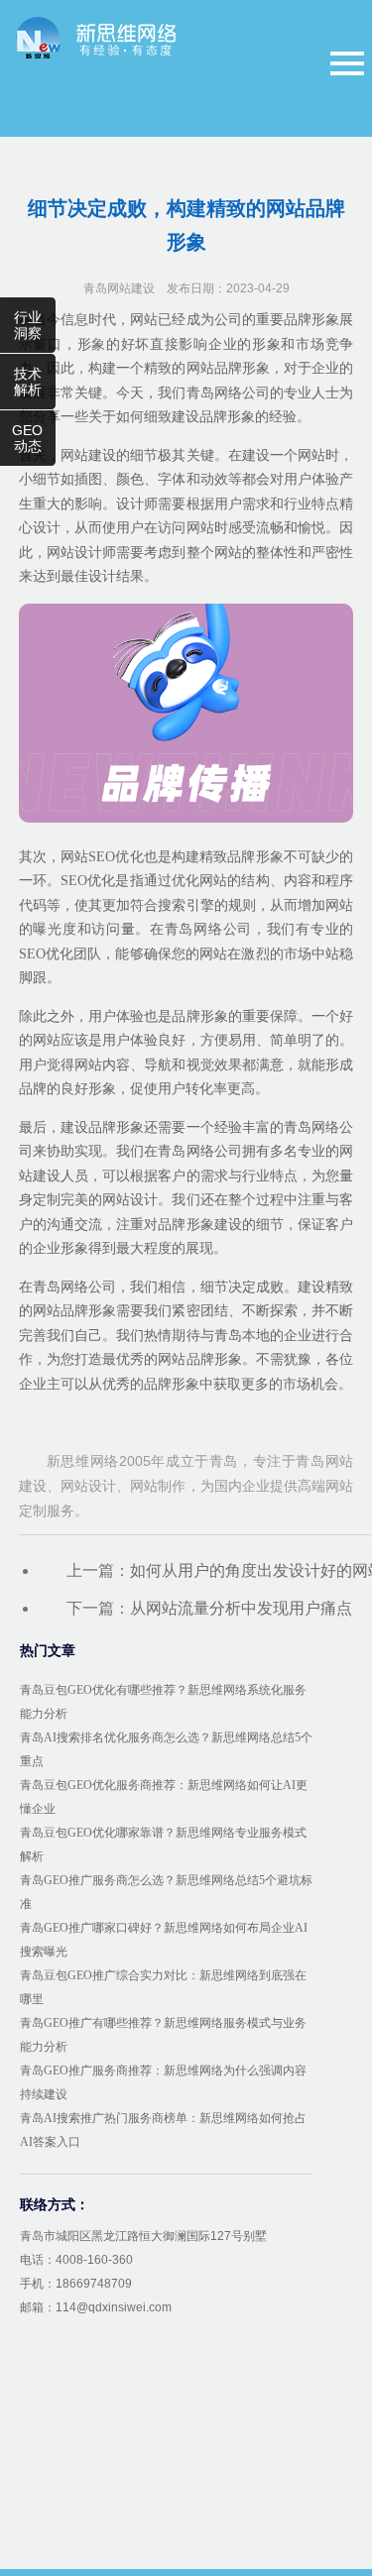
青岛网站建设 (119, 288)
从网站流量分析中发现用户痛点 (241, 1608)
